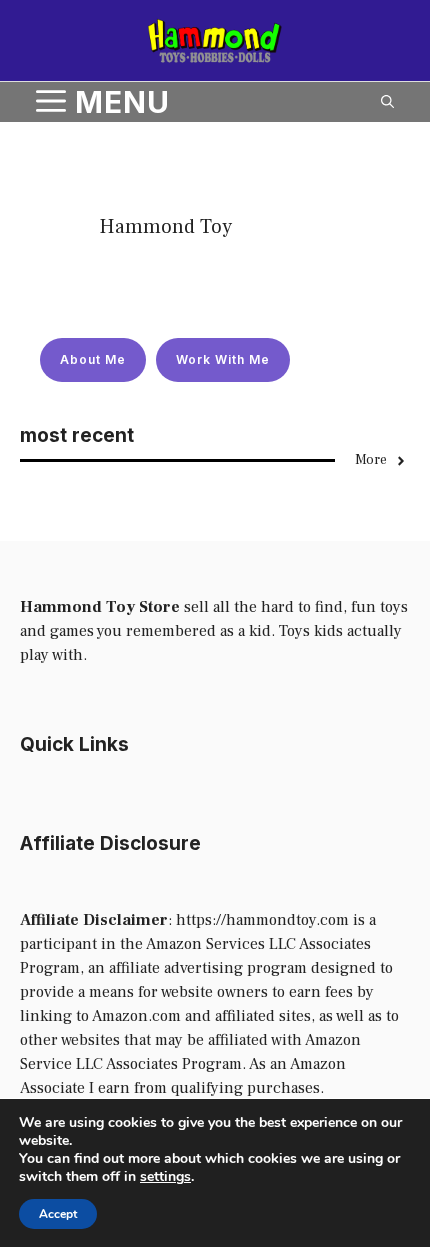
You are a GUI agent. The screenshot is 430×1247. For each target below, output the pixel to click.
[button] (387, 102)
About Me (93, 359)
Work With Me (223, 359)
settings (165, 1177)
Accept (58, 1214)
